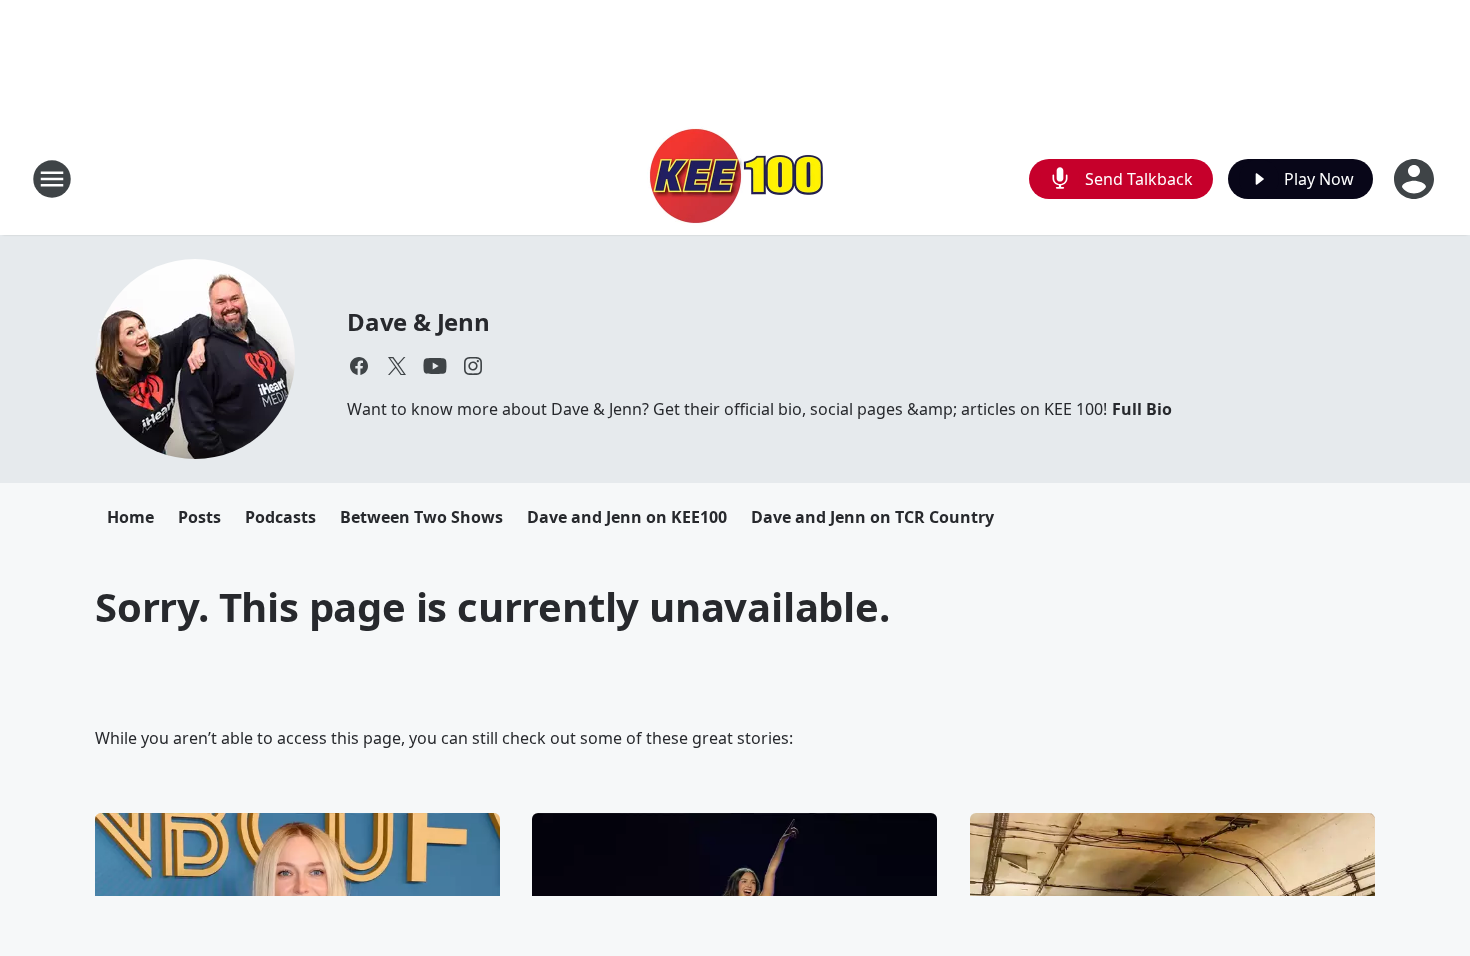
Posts (199, 517)
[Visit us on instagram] (473, 366)
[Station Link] (735, 178)
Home (130, 517)
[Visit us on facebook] (359, 366)
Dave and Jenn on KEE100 (627, 517)
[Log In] (1416, 179)
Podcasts (280, 517)
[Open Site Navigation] (52, 179)
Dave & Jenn (418, 321)
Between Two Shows (421, 517)
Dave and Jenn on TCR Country (872, 517)
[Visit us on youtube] (435, 366)
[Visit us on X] (397, 366)
